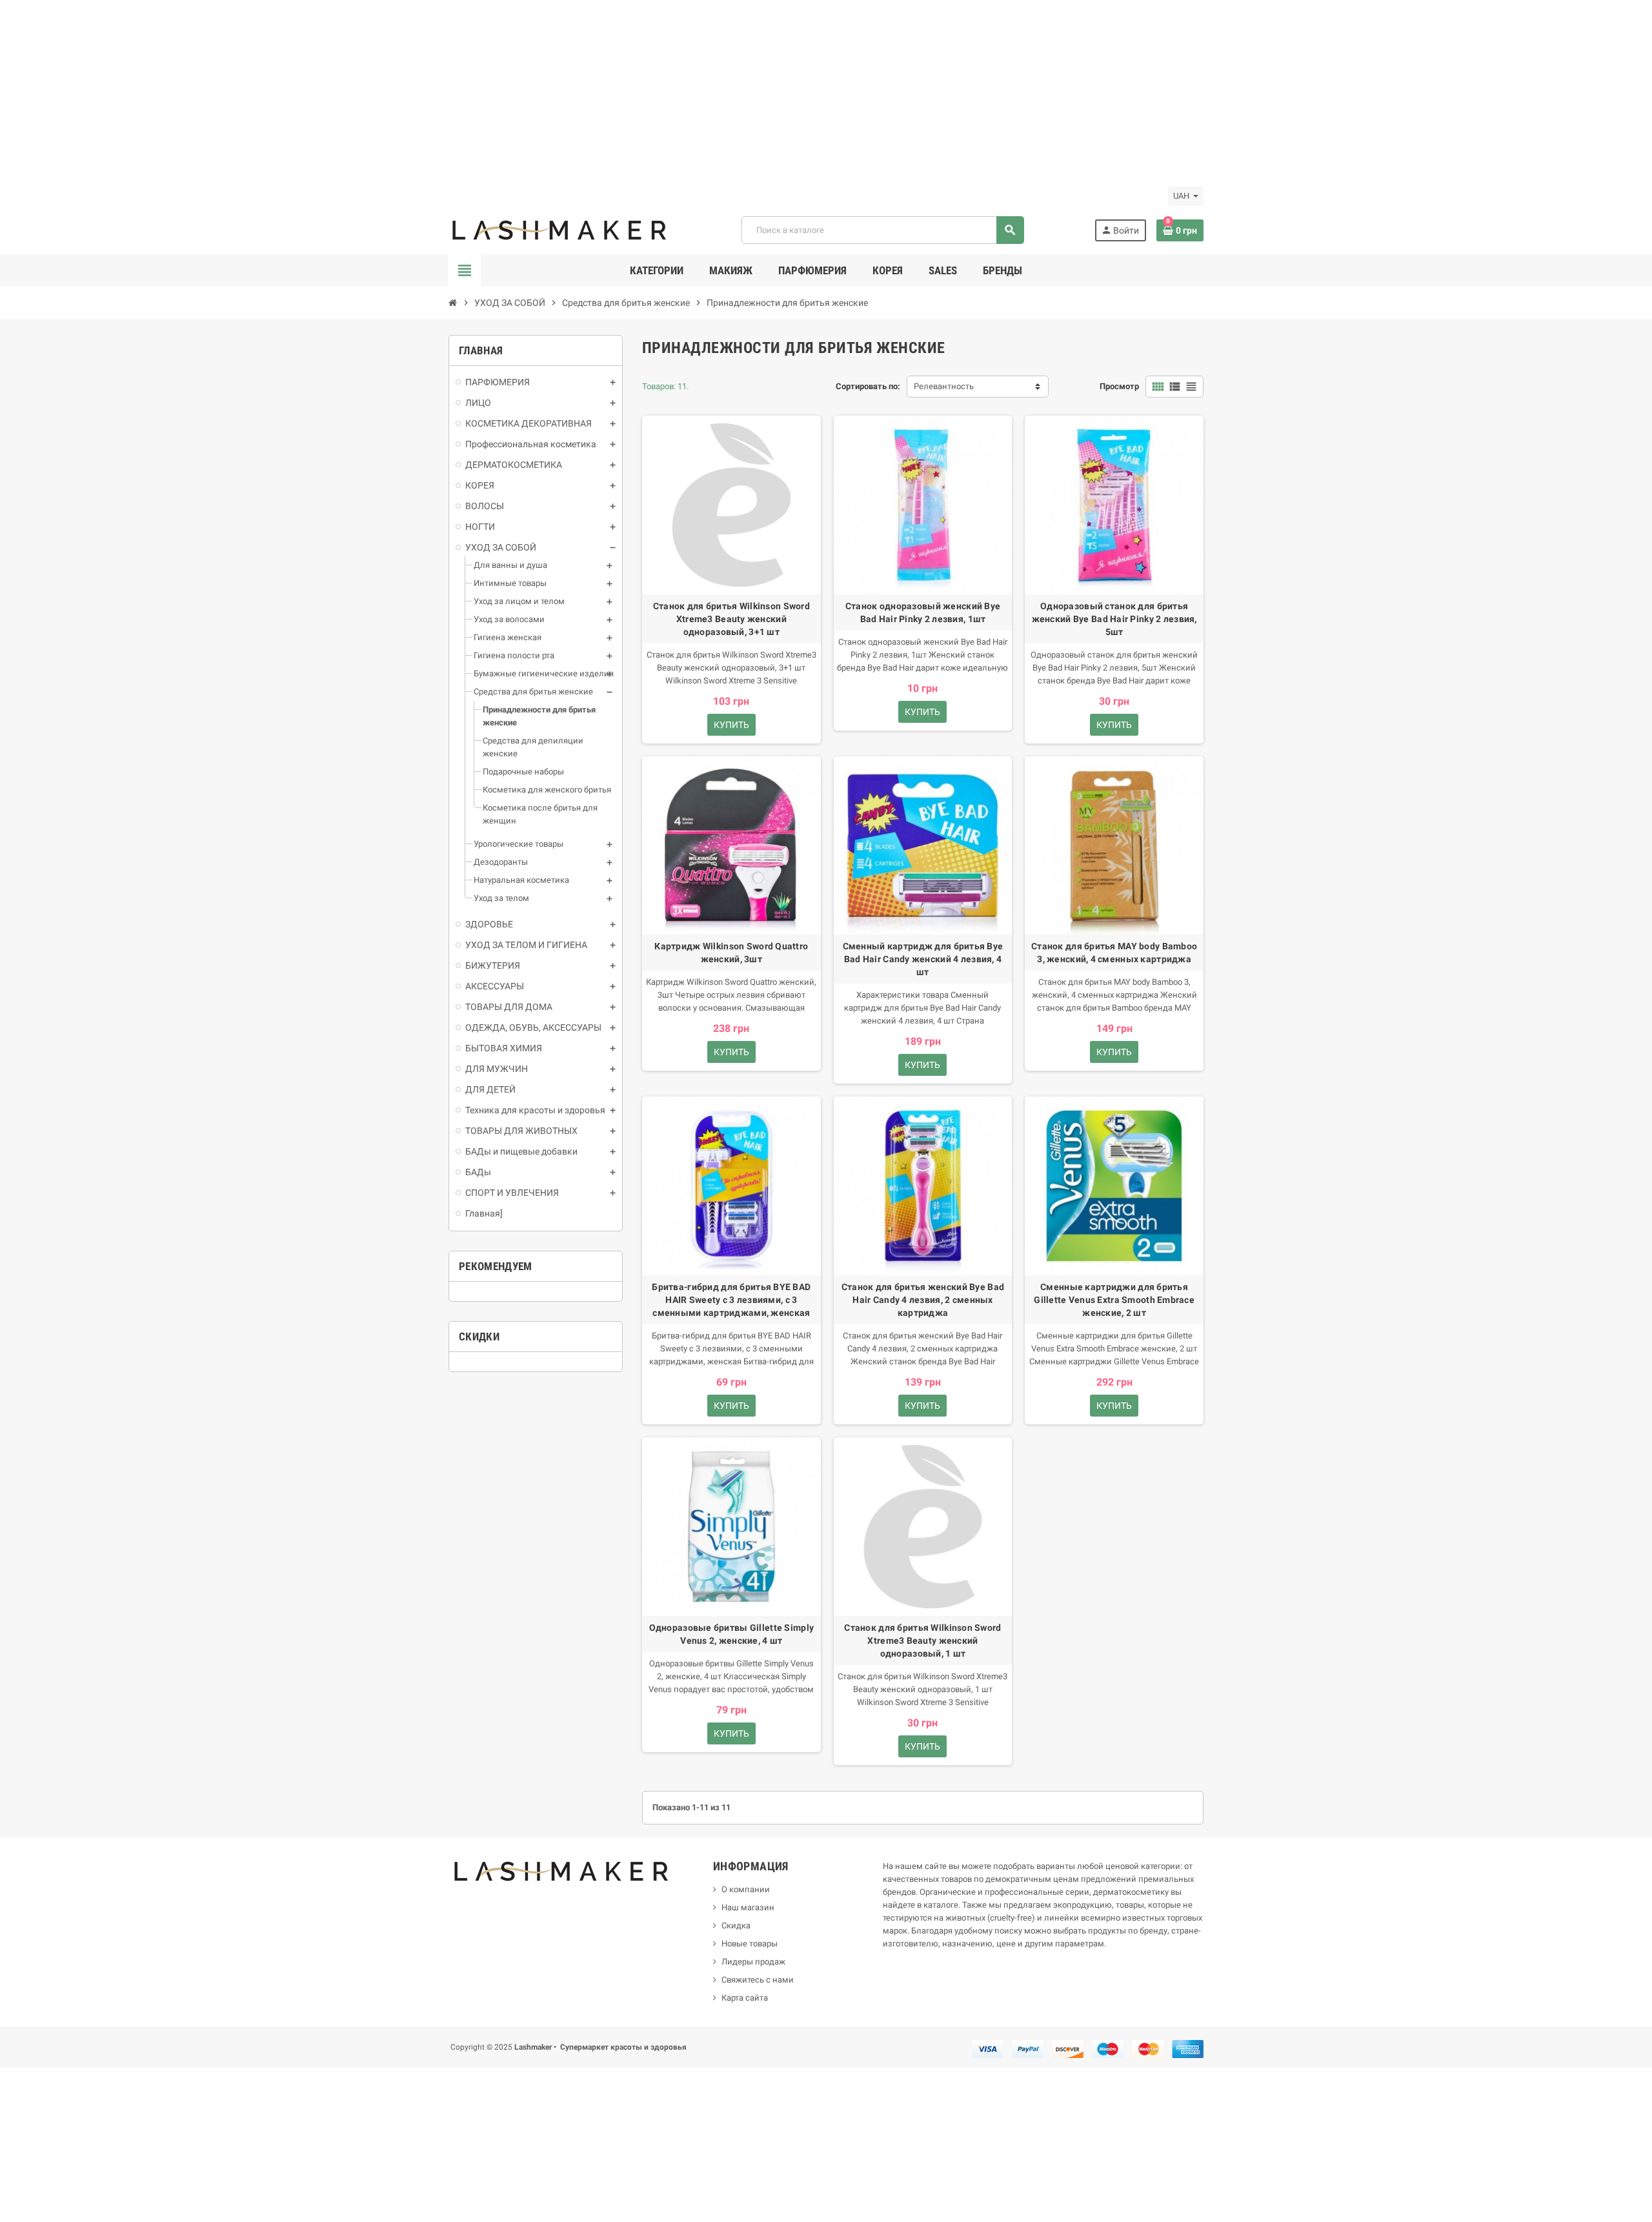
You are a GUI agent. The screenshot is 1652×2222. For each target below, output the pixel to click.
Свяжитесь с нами (758, 1980)
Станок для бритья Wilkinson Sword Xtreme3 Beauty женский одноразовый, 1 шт (922, 1641)
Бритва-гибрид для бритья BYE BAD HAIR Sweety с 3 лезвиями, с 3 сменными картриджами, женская (731, 1300)
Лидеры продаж (753, 1962)
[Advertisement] (387, 90)
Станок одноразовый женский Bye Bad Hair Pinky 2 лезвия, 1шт (923, 612)
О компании (746, 1889)
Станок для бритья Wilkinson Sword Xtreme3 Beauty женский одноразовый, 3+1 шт (731, 619)
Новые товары (750, 1944)
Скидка (736, 1925)
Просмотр (1119, 386)
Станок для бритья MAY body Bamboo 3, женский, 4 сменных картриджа (1114, 953)
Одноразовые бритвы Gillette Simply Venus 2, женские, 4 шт (732, 1634)
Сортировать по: (868, 386)
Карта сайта (745, 1998)
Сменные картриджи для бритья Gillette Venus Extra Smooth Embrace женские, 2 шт (1114, 1300)
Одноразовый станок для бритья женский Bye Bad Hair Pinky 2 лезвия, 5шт (1114, 619)
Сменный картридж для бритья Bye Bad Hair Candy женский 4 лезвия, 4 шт (923, 959)
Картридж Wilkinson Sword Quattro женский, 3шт (731, 953)
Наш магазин (748, 1907)
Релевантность (944, 386)
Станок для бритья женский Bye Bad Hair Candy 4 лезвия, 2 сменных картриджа (923, 1300)
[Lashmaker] (560, 229)
